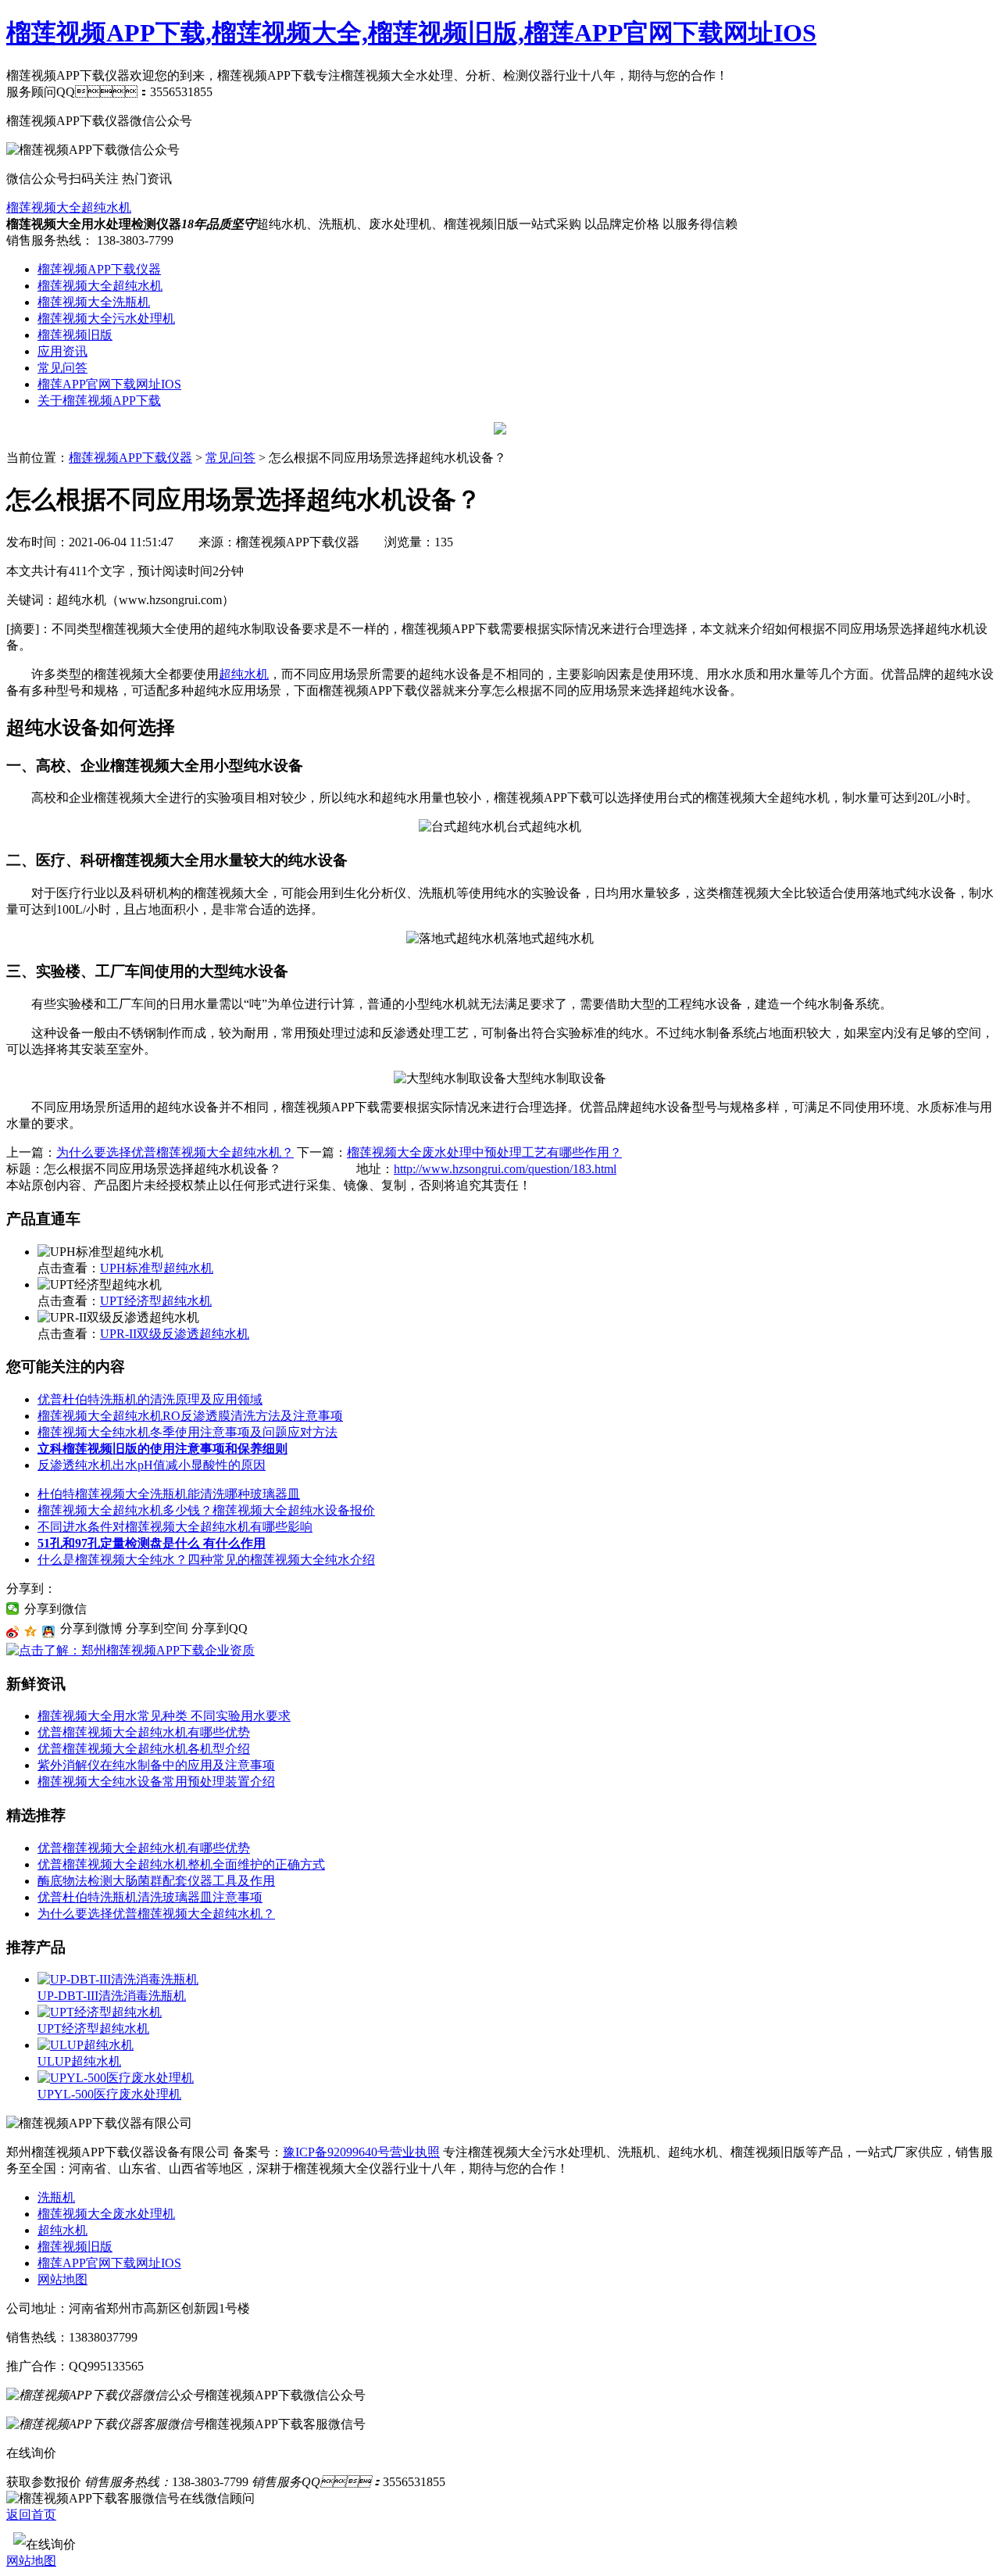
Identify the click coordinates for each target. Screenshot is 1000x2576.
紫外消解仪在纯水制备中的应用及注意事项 (156, 1765)
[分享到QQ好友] (49, 1632)
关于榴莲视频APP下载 (99, 401)
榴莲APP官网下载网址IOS (109, 384)
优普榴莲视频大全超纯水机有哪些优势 (144, 1732)
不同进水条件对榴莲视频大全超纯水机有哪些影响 (175, 1527)
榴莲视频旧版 (75, 335)
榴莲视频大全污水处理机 (106, 318)
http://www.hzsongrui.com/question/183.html (505, 1169)
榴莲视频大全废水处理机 (106, 2214)
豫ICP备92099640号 (336, 2152)
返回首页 (31, 2515)
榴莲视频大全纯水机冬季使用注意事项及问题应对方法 (187, 1432)
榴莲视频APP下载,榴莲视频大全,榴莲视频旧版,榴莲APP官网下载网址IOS (411, 33)
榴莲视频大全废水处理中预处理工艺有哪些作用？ (484, 1152)
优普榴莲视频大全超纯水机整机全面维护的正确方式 (181, 1864)
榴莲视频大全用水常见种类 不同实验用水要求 (164, 1716)
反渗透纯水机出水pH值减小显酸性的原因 (152, 1465)
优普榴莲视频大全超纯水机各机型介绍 (144, 1749)
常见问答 (62, 368)
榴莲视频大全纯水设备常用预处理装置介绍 (156, 1782)
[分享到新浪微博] (13, 1632)
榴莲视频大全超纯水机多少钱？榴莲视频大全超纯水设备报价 (206, 1510)
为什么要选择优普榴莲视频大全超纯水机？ (156, 1914)
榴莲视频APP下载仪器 (99, 269)
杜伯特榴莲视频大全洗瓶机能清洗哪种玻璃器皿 (169, 1494)
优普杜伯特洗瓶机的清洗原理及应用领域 (150, 1399)
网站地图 (62, 2279)
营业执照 (415, 2152)
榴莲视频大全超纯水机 (69, 208)
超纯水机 (244, 674)
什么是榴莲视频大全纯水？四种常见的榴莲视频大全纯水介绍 (206, 1560)
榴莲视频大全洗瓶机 (94, 302)
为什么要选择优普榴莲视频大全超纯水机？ (175, 1152)
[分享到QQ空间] (31, 1632)
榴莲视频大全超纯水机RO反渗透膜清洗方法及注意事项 (190, 1416)
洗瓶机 (56, 2197)
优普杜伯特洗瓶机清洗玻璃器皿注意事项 (150, 1897)
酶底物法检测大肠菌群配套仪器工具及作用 (156, 1881)
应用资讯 (62, 351)
